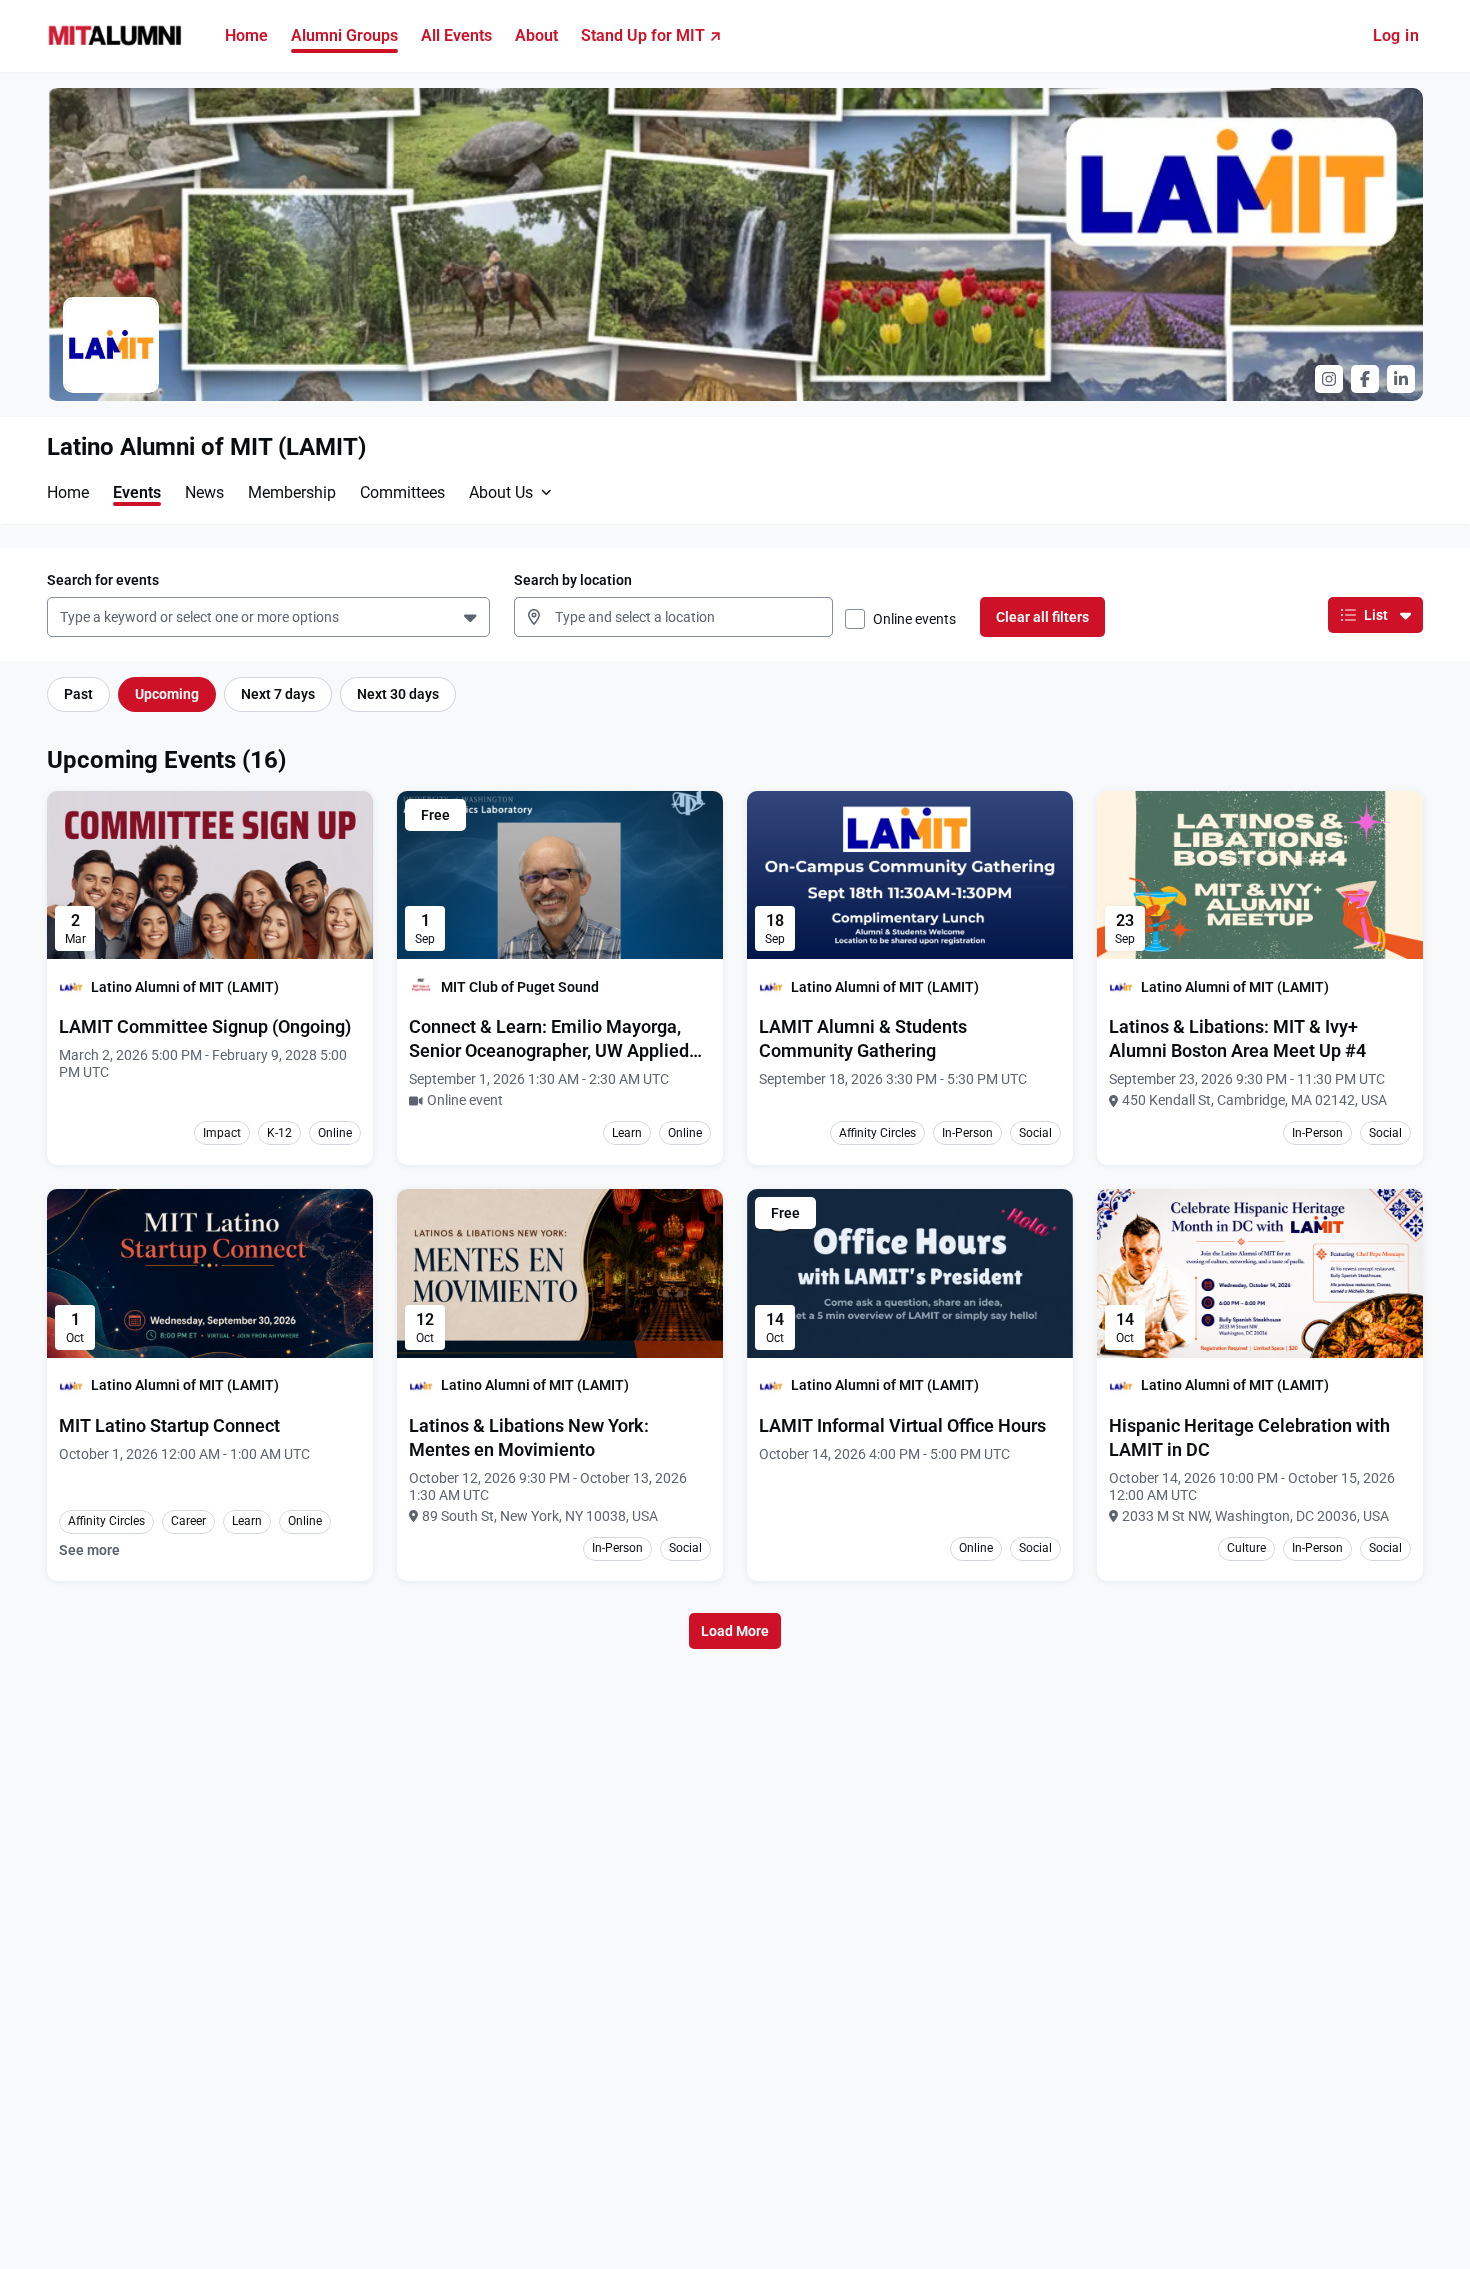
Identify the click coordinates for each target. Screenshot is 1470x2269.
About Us (501, 492)
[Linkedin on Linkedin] (1401, 379)
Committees (402, 492)
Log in (1396, 35)
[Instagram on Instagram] (1329, 379)
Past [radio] (78, 694)
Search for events (103, 580)
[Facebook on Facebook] (1365, 379)
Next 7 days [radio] (278, 694)
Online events (914, 619)
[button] (472, 617)
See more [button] (89, 1550)
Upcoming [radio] (167, 694)
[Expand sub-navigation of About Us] (546, 492)
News (204, 492)
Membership (292, 492)
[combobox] (63, 617)
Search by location (573, 580)
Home (68, 492)
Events (137, 492)
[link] (205, 1027)
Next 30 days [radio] (398, 694)
